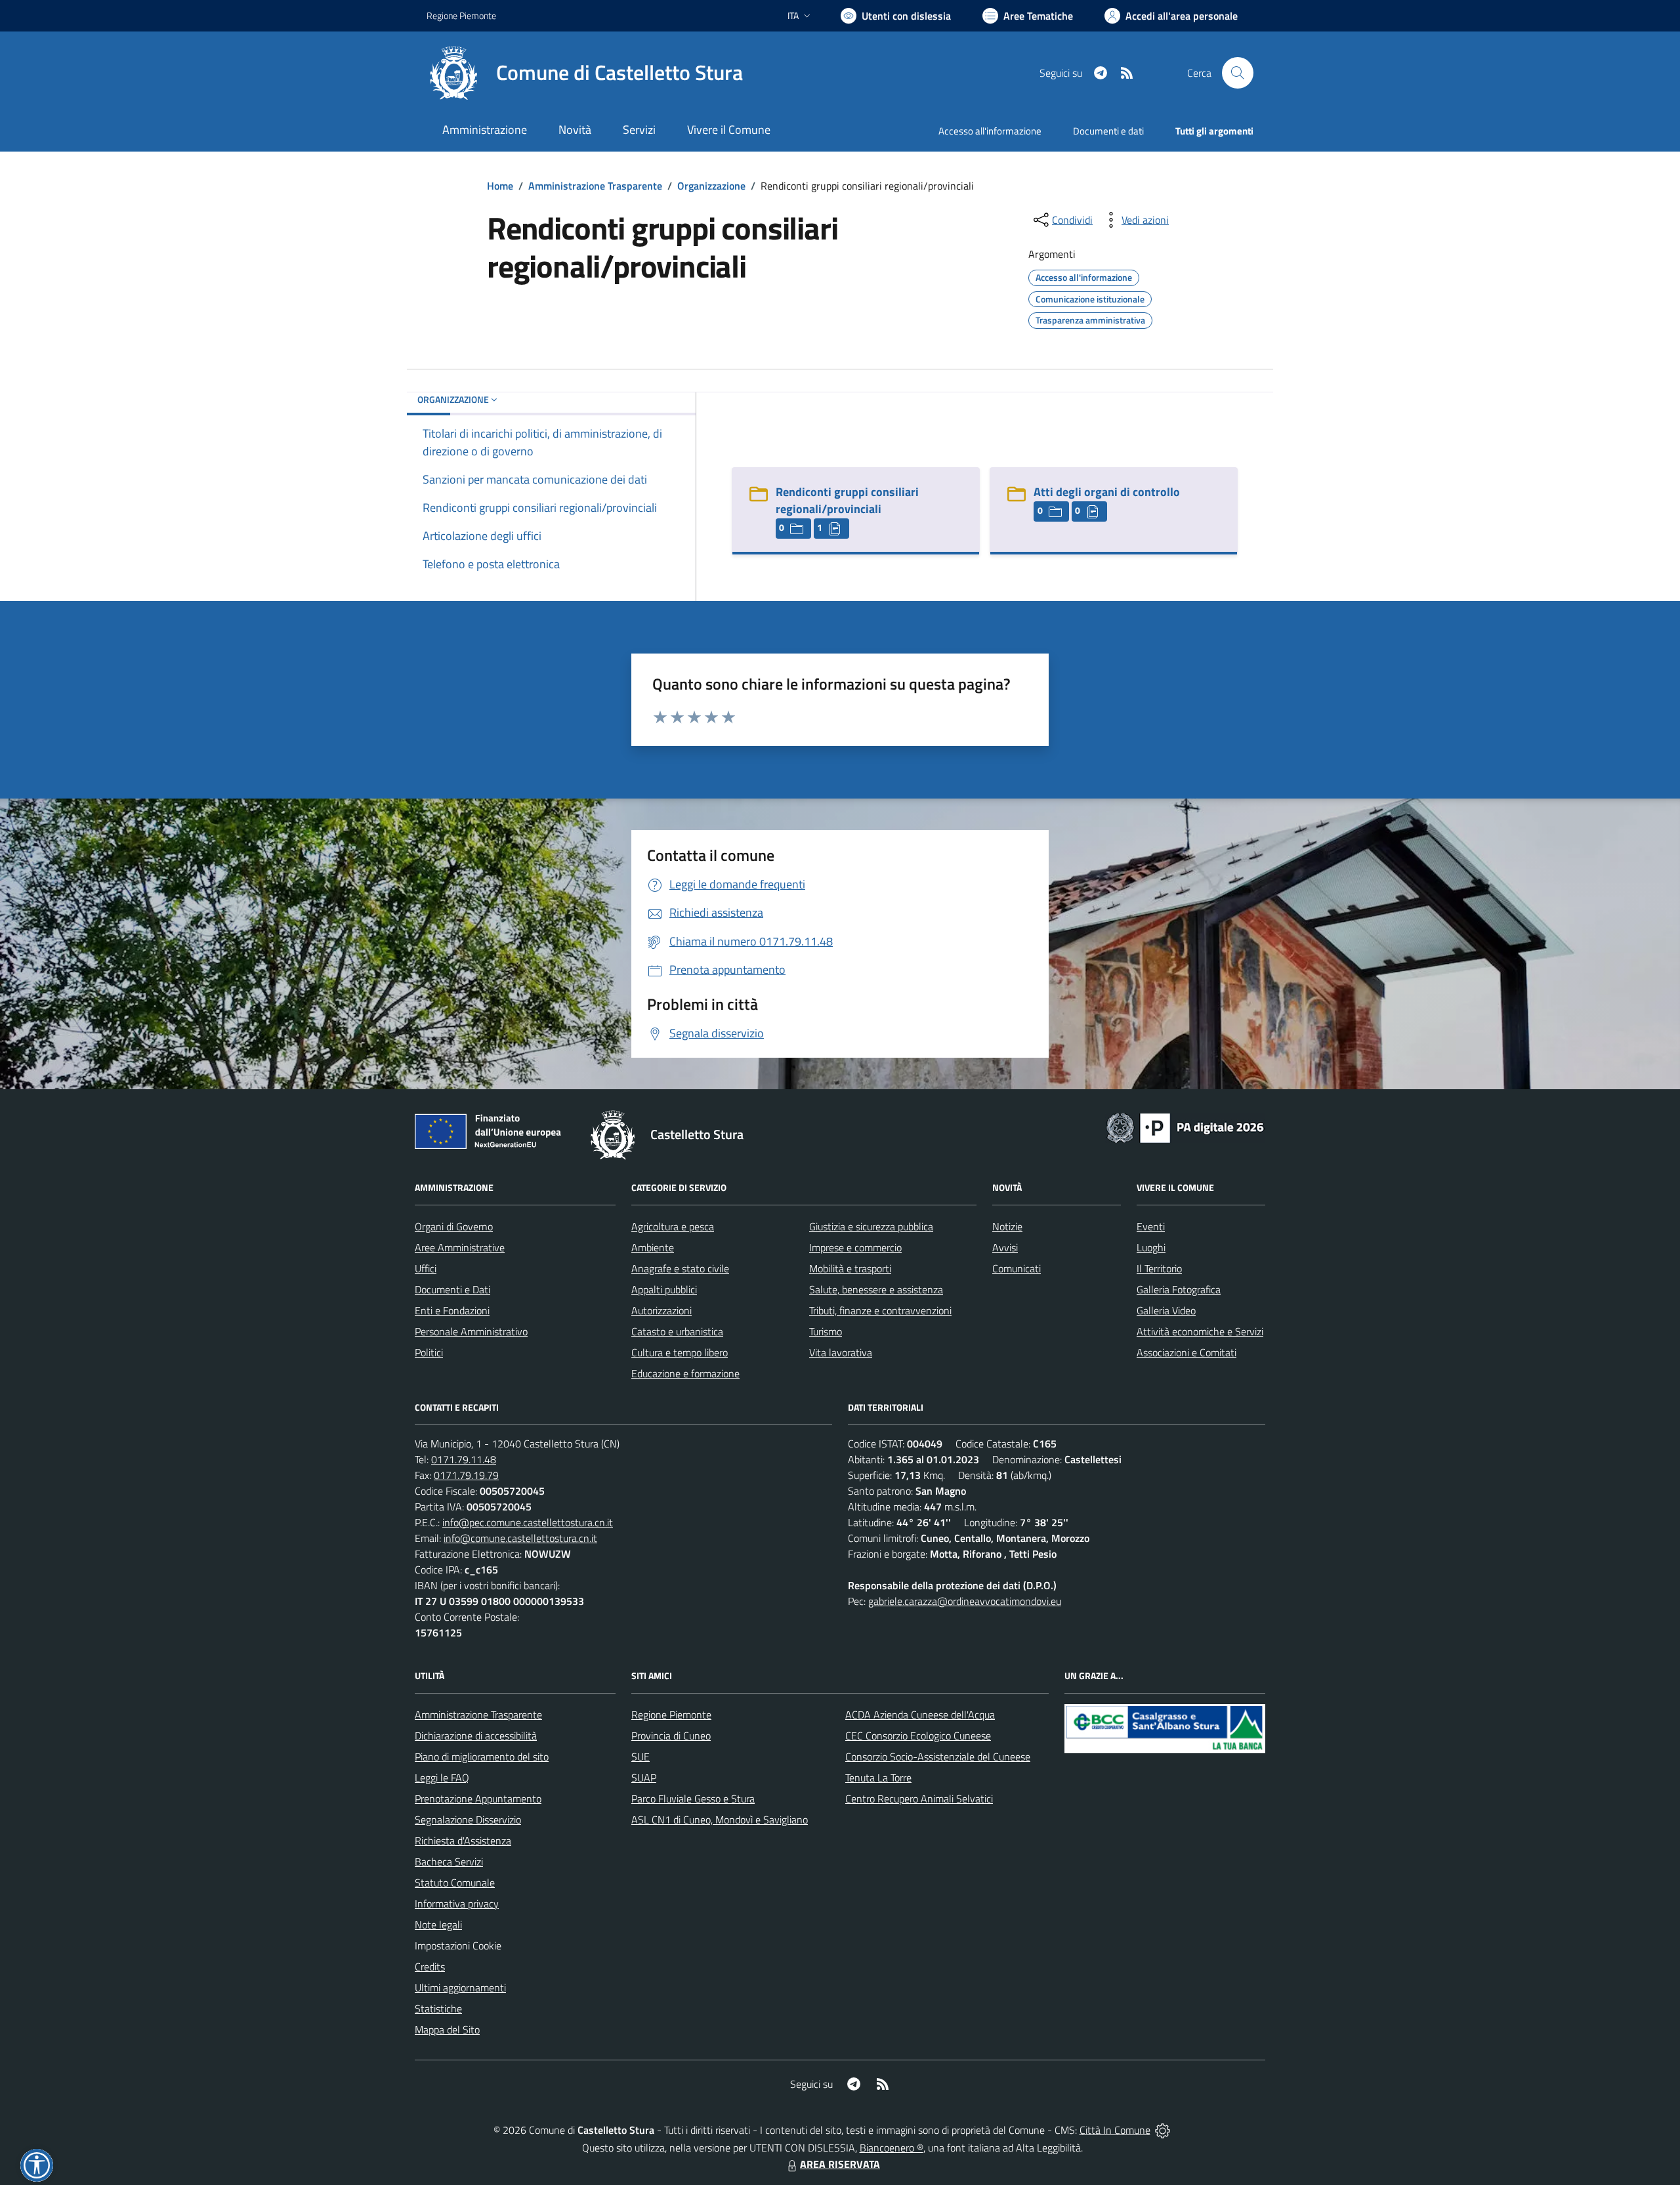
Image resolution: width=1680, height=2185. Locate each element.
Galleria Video (1166, 1310)
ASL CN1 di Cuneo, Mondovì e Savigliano (720, 1820)
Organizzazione (711, 186)
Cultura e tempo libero (680, 1352)
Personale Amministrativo (471, 1331)
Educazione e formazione (685, 1373)
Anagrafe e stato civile (680, 1268)
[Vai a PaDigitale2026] (1185, 1127)
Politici (429, 1352)
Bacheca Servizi (449, 1862)
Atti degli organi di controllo (1107, 492)
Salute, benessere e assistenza (876, 1289)
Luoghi (1151, 1247)
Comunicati (1017, 1268)
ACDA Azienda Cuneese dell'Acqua (920, 1715)
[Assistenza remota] (1163, 2130)
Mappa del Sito (447, 2029)
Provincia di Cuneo (671, 1736)
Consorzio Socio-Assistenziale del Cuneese (938, 1757)
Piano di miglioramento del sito (482, 1757)
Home (500, 186)
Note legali (438, 1925)
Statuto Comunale (455, 1883)
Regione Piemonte (461, 15)
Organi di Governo (454, 1226)
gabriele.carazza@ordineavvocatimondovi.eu (965, 1601)
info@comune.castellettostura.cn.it (520, 1538)
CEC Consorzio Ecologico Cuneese (918, 1736)
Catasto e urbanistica (677, 1331)
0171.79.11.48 (464, 1459)
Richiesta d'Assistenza (463, 1841)
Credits (430, 1966)
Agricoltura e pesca (673, 1226)
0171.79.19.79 (466, 1475)
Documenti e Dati (452, 1289)
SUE (640, 1757)
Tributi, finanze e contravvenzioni (880, 1310)
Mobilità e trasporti (850, 1268)
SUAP (644, 1778)
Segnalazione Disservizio (468, 1820)
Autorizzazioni (661, 1310)
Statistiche (438, 2008)
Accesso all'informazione (990, 131)
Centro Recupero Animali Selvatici (919, 1799)
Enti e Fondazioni (452, 1310)
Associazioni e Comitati (1186, 1352)
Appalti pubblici (664, 1289)
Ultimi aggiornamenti (460, 1987)
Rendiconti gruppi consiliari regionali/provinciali (847, 500)
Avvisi (1005, 1247)
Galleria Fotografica (1179, 1289)
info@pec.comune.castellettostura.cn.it (528, 1522)
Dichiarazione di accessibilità (476, 1736)
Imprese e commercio (855, 1247)
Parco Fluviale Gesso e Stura (693, 1799)
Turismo (826, 1331)
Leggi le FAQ (442, 1778)
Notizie (1007, 1226)
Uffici (426, 1268)
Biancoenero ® (892, 2148)
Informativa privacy (457, 1904)
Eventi (1151, 1226)
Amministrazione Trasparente (595, 186)
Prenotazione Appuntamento (478, 1799)
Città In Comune (1115, 2130)
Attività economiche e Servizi (1200, 1331)
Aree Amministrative (460, 1247)
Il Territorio (1159, 1268)
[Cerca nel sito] (1238, 73)
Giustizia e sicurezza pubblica (871, 1226)
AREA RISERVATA (840, 2164)
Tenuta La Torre (878, 1778)
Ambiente (653, 1247)
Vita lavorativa (841, 1352)
